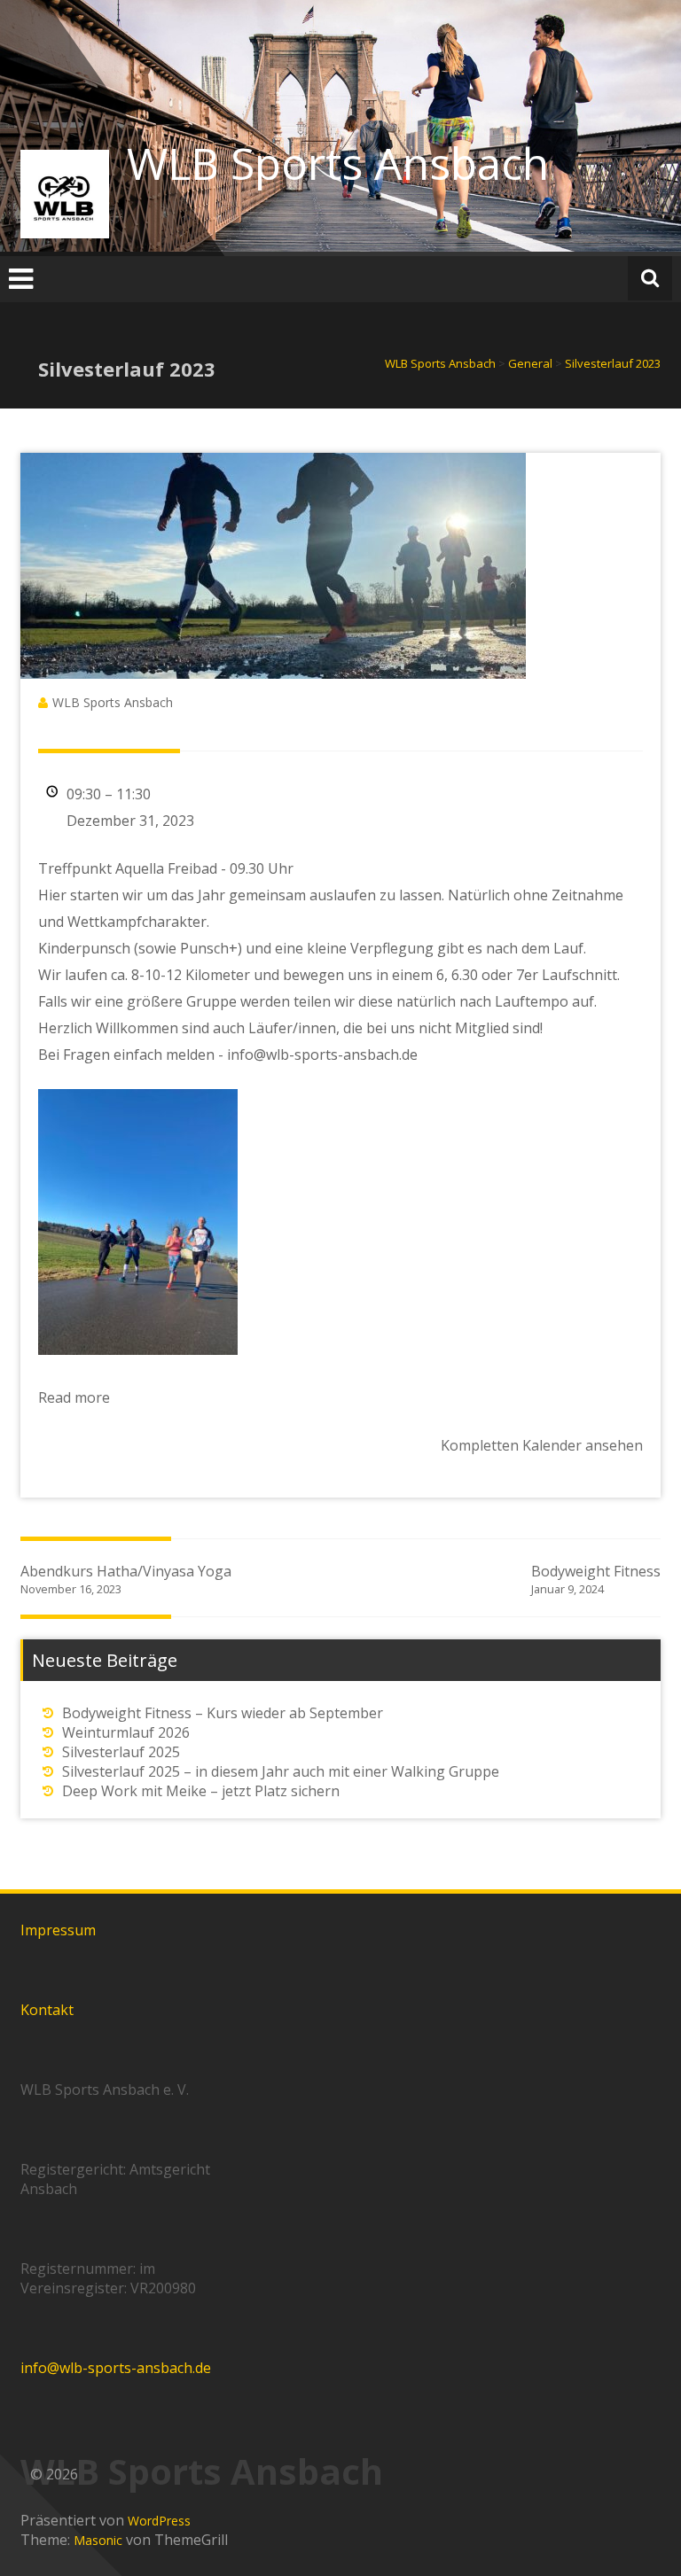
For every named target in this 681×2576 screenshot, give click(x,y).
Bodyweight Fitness (596, 1579)
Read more (74, 1397)
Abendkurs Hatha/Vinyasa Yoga (126, 1579)
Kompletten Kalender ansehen (542, 1445)
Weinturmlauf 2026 (126, 1732)
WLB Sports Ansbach (338, 163)
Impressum (58, 1930)
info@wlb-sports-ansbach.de (116, 2368)
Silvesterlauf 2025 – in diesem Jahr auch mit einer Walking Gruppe (281, 1771)
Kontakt (47, 2010)
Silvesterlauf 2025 (121, 1752)
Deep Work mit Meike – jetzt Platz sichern (201, 1791)
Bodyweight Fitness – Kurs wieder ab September (223, 1713)
